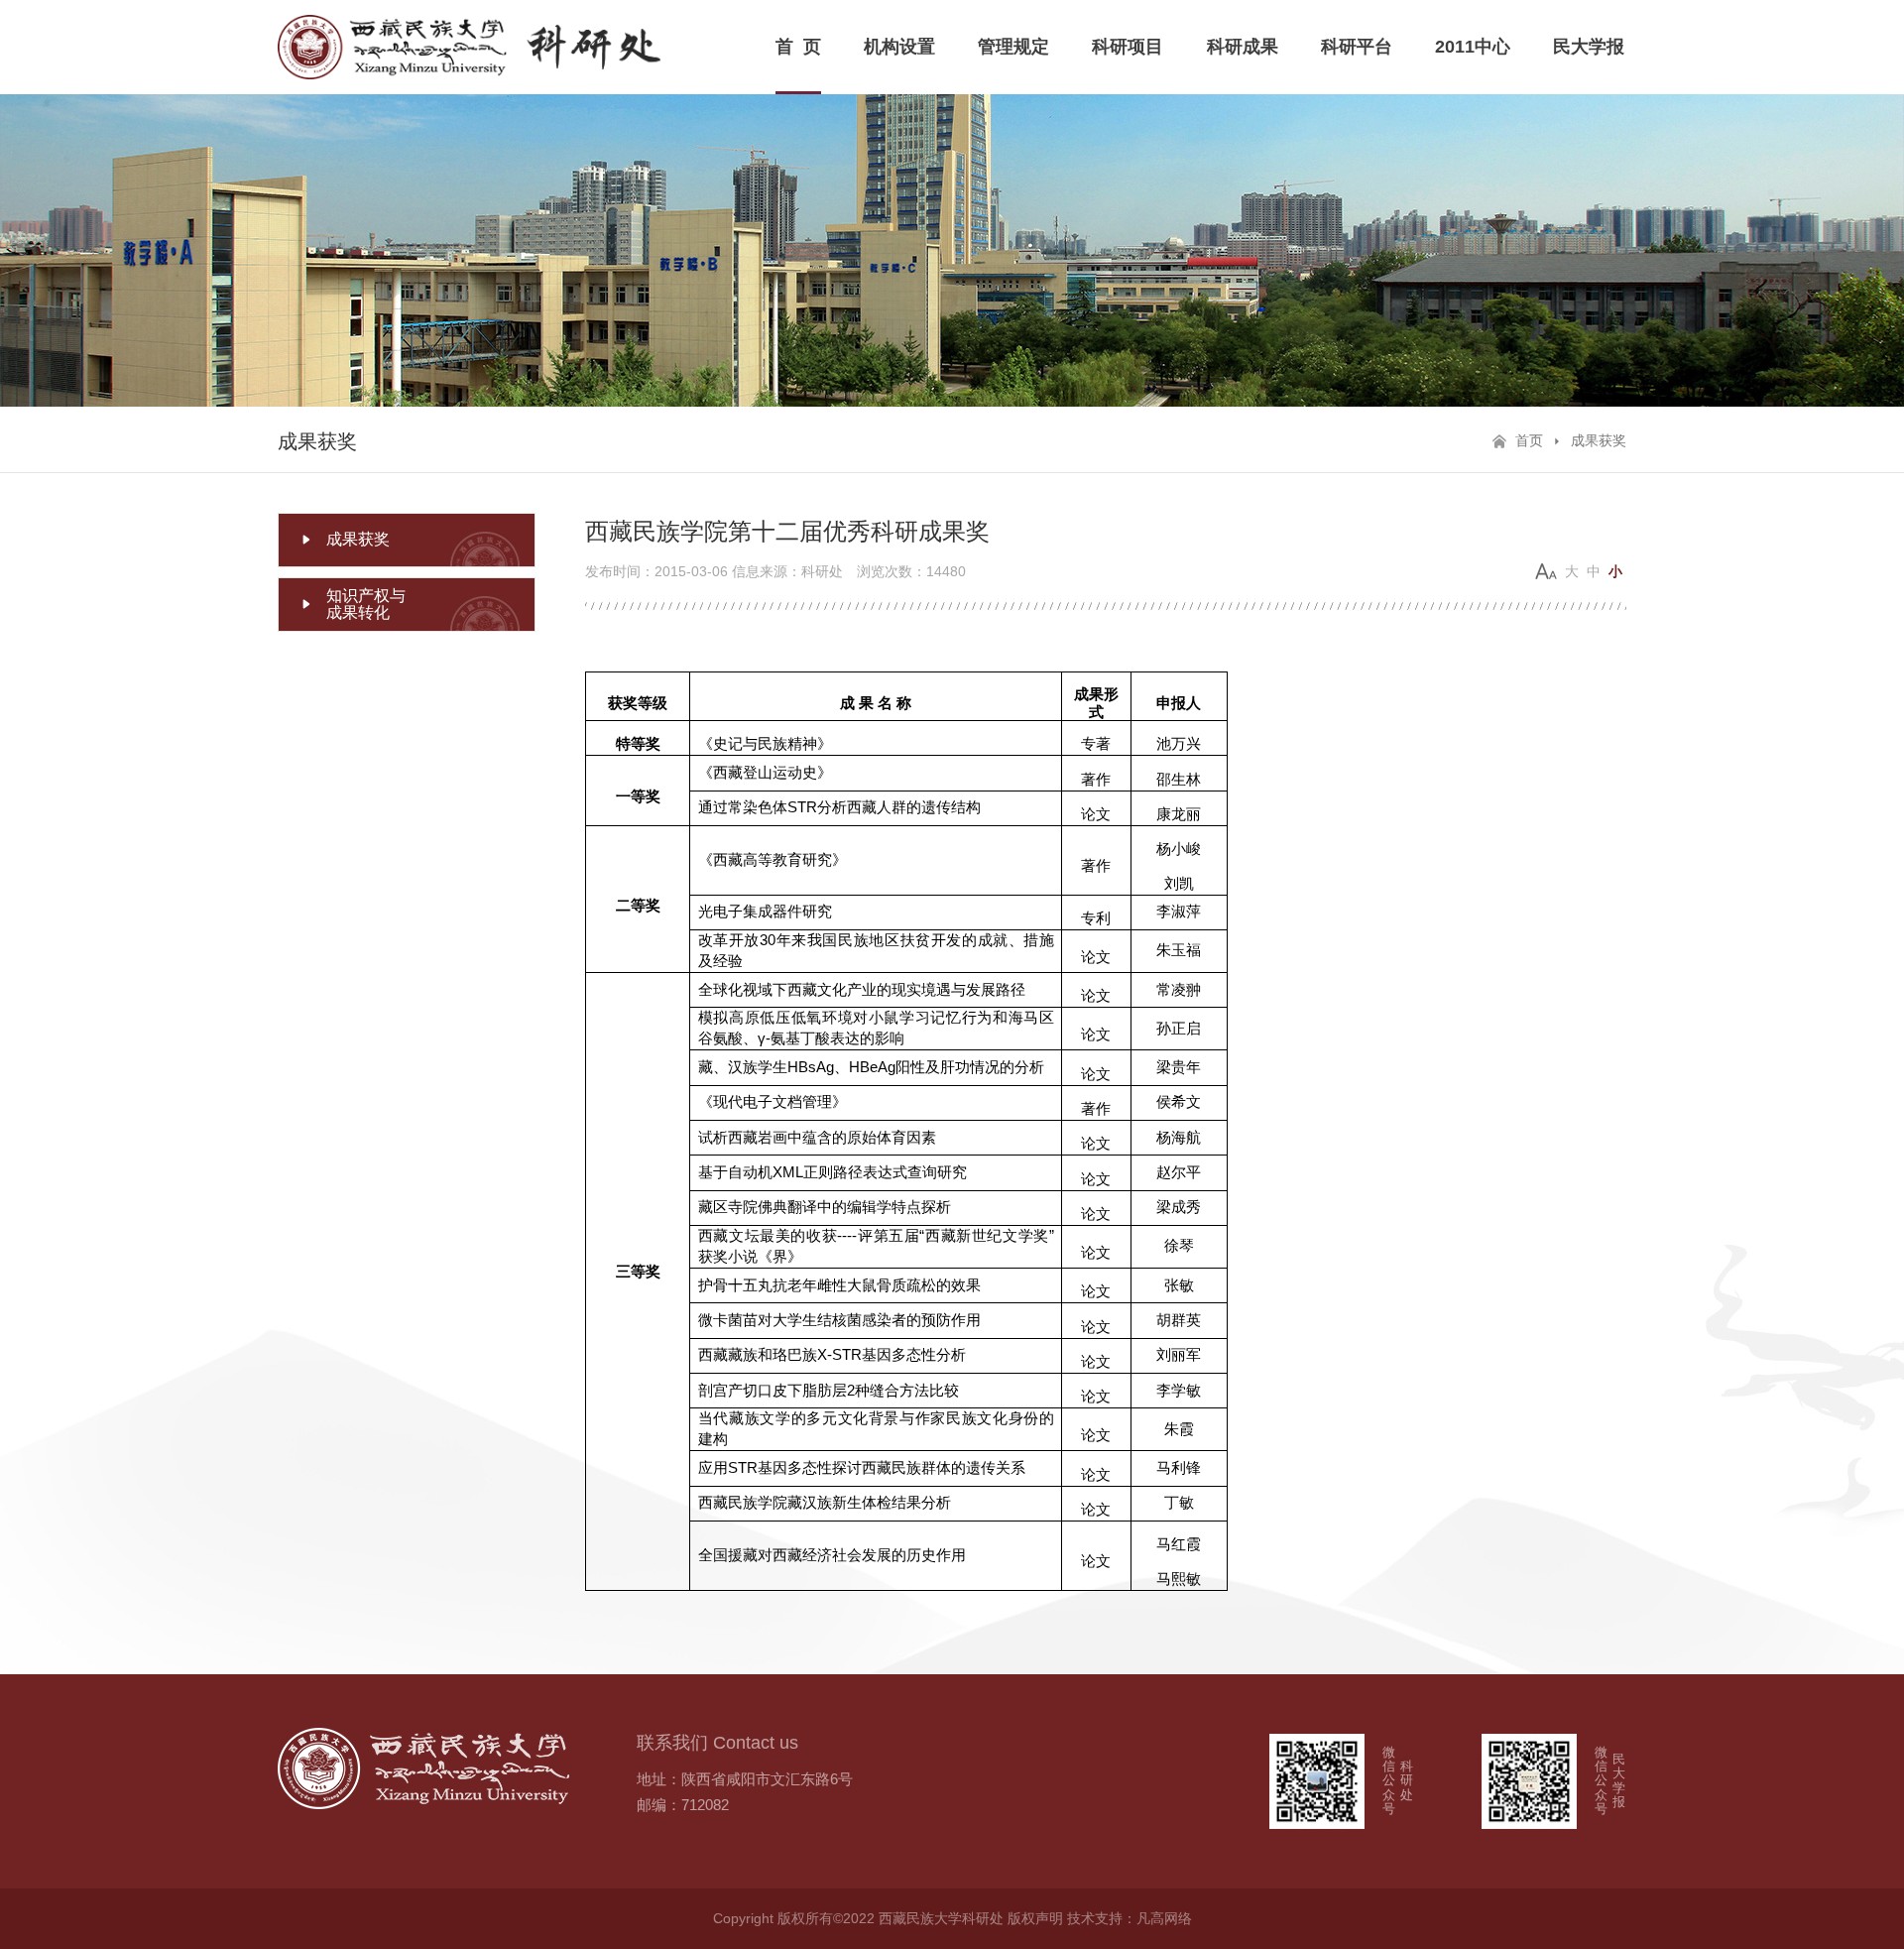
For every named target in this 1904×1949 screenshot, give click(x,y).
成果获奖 (1599, 441)
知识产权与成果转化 (366, 605)
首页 (1529, 441)
